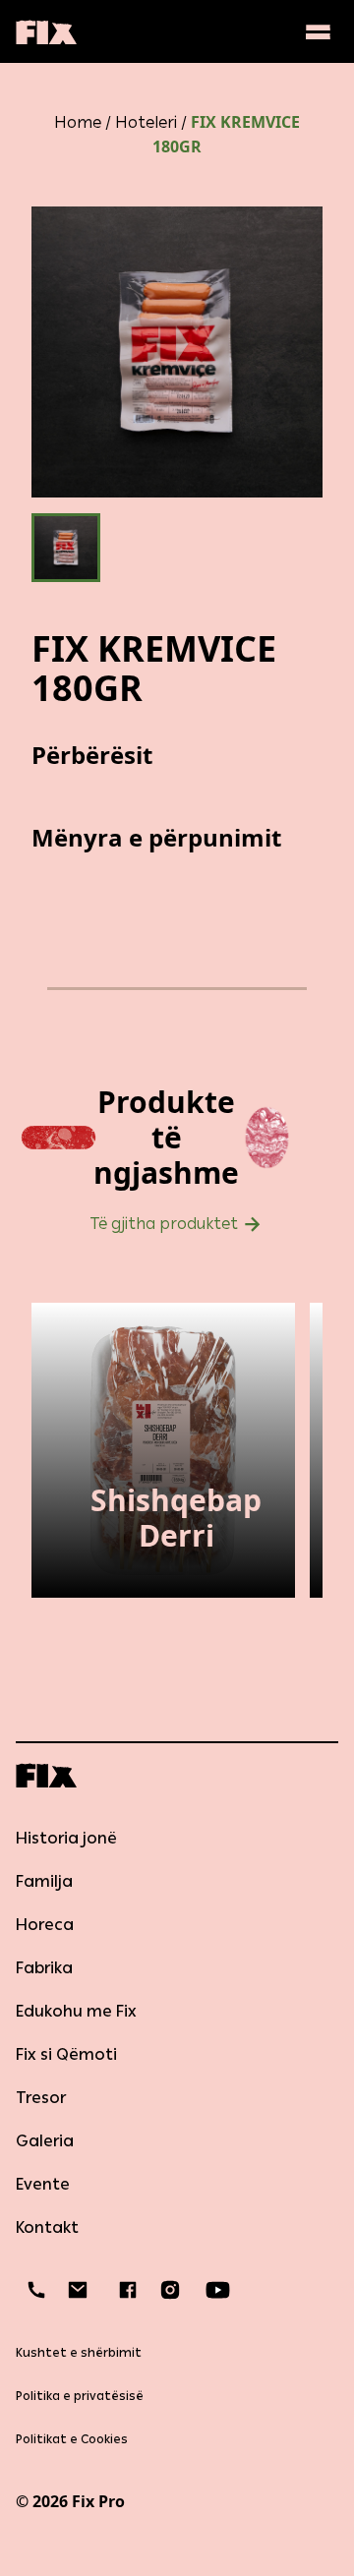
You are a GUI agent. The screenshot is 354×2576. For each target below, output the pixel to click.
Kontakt (47, 2227)
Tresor (41, 2098)
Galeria (45, 2141)
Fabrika (44, 1968)
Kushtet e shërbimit (79, 2353)
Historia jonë (66, 1838)
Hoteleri (146, 122)
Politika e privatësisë (80, 2396)
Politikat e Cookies (72, 2439)
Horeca (45, 1925)
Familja (44, 1881)
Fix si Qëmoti (66, 2054)
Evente (43, 2184)
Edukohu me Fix (76, 2011)
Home (78, 122)
